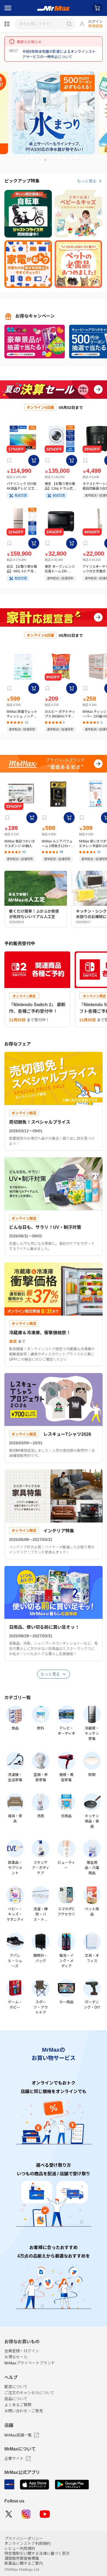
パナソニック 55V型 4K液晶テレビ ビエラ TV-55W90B (22, 486)
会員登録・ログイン (22, 2351)
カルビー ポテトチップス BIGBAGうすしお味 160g (60, 714)
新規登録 (95, 26)
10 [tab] (80, 162)
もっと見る (87, 181)
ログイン (95, 22)
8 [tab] (69, 162)
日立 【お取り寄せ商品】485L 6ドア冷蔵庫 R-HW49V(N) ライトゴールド (22, 569)
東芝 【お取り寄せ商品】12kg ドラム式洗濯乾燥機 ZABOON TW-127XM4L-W (60, 486)
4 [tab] (47, 162)
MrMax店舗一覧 (18, 2435)
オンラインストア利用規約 (27, 2544)
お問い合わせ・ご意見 (24, 2411)
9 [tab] (75, 162)
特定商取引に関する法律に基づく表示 (37, 2553)
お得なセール (16, 2357)
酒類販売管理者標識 (22, 2558)
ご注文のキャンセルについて (29, 2393)
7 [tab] (64, 162)
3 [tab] (42, 162)
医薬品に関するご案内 (24, 2563)
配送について (16, 2387)
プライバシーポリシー (24, 2539)
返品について (16, 2399)
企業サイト (14, 2458)
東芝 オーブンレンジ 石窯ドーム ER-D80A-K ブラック (60, 569)
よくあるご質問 (18, 2405)
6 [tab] (58, 162)
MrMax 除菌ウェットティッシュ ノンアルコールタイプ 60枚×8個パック (22, 714)
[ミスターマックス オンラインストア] (54, 8)
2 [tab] (36, 162)
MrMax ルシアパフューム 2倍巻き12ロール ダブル (58, 844)
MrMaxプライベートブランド (30, 2363)
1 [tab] (31, 162)
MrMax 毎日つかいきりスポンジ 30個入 (20, 844)
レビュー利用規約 (20, 2548)
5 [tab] (53, 162)
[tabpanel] (54, 113)
